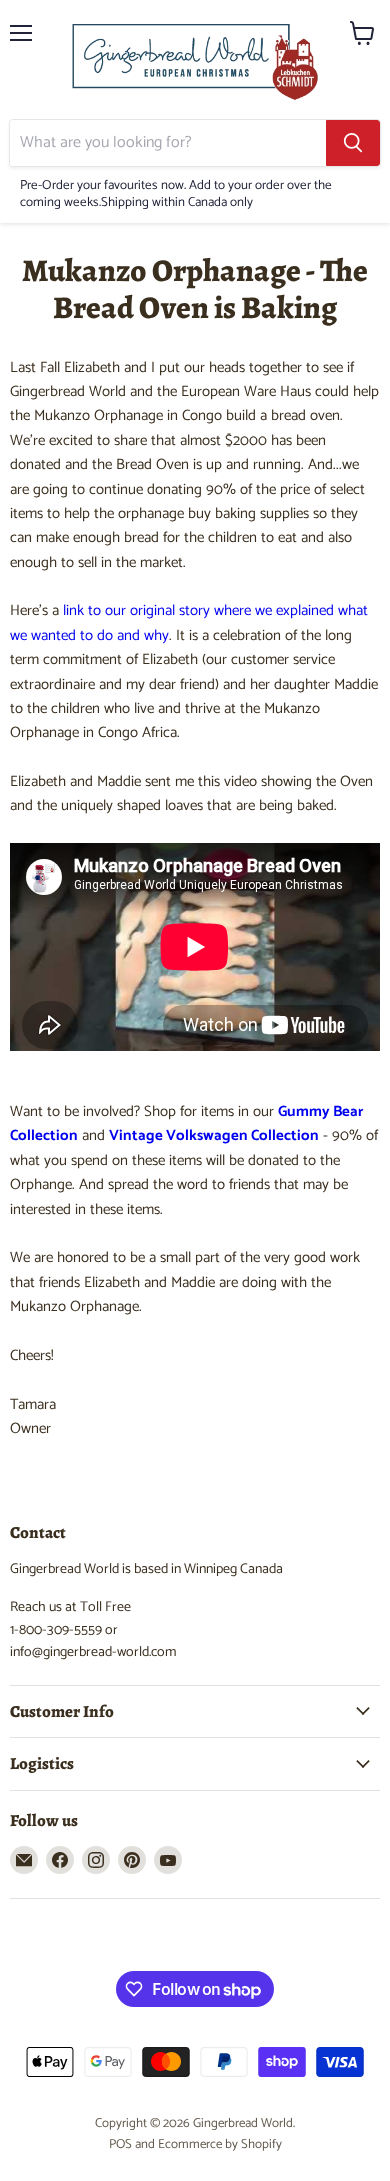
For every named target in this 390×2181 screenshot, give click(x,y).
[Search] (353, 143)
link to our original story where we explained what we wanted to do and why (189, 622)
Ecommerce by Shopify (220, 2144)
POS (120, 2144)
